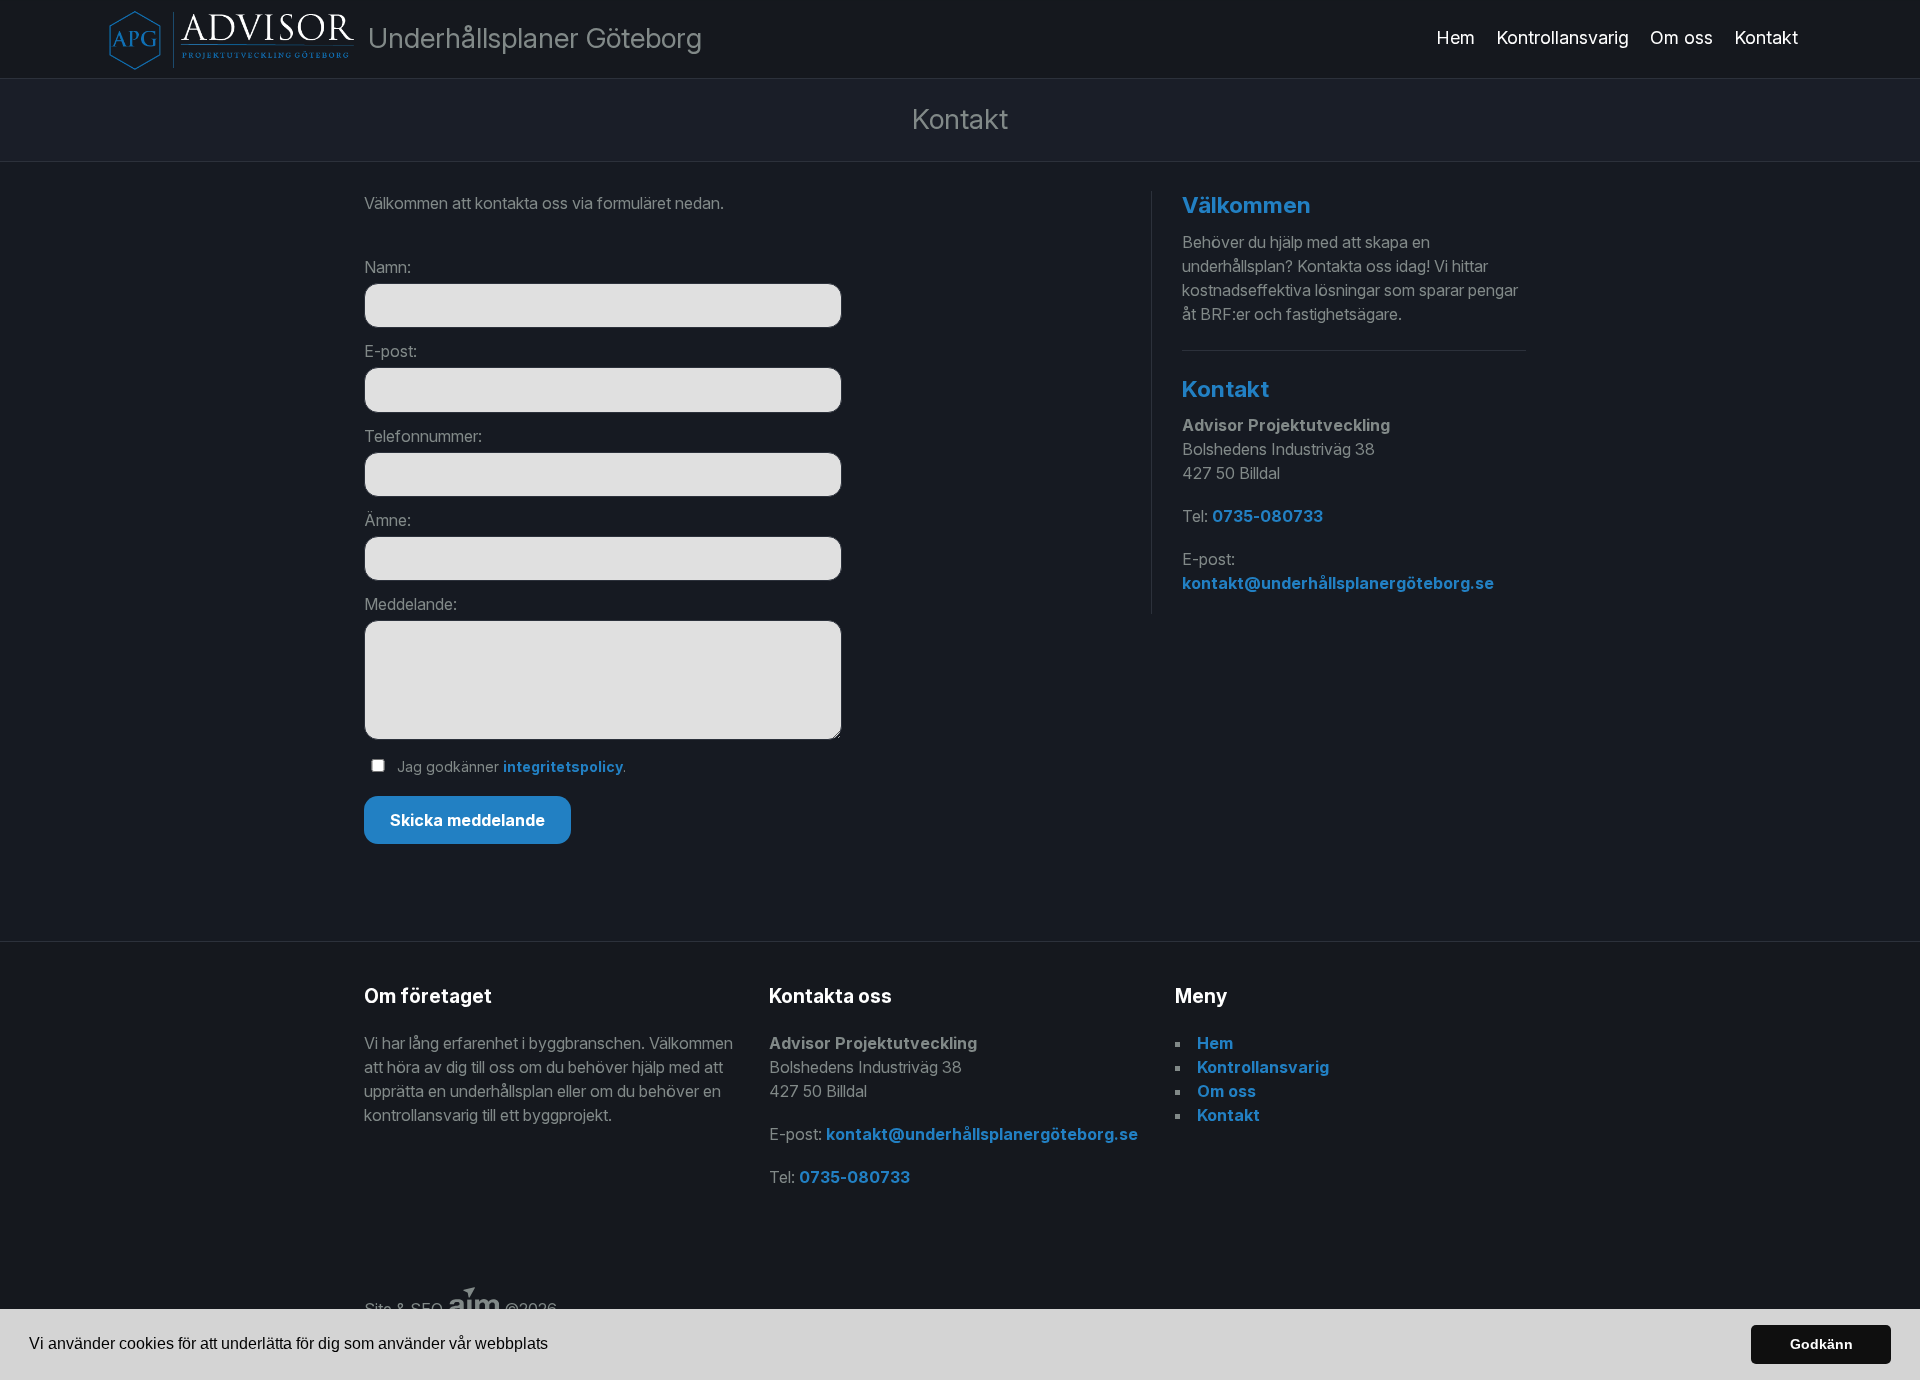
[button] (555, 1346)
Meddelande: (410, 604)
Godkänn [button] (1821, 1344)
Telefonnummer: (423, 436)
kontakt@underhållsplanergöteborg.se (1338, 583)
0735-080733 (1267, 516)
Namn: (387, 267)
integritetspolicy (563, 766)
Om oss (1681, 37)
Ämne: (387, 520)
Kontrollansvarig (1562, 37)
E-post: (390, 351)
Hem (1455, 37)
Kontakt (1766, 37)
